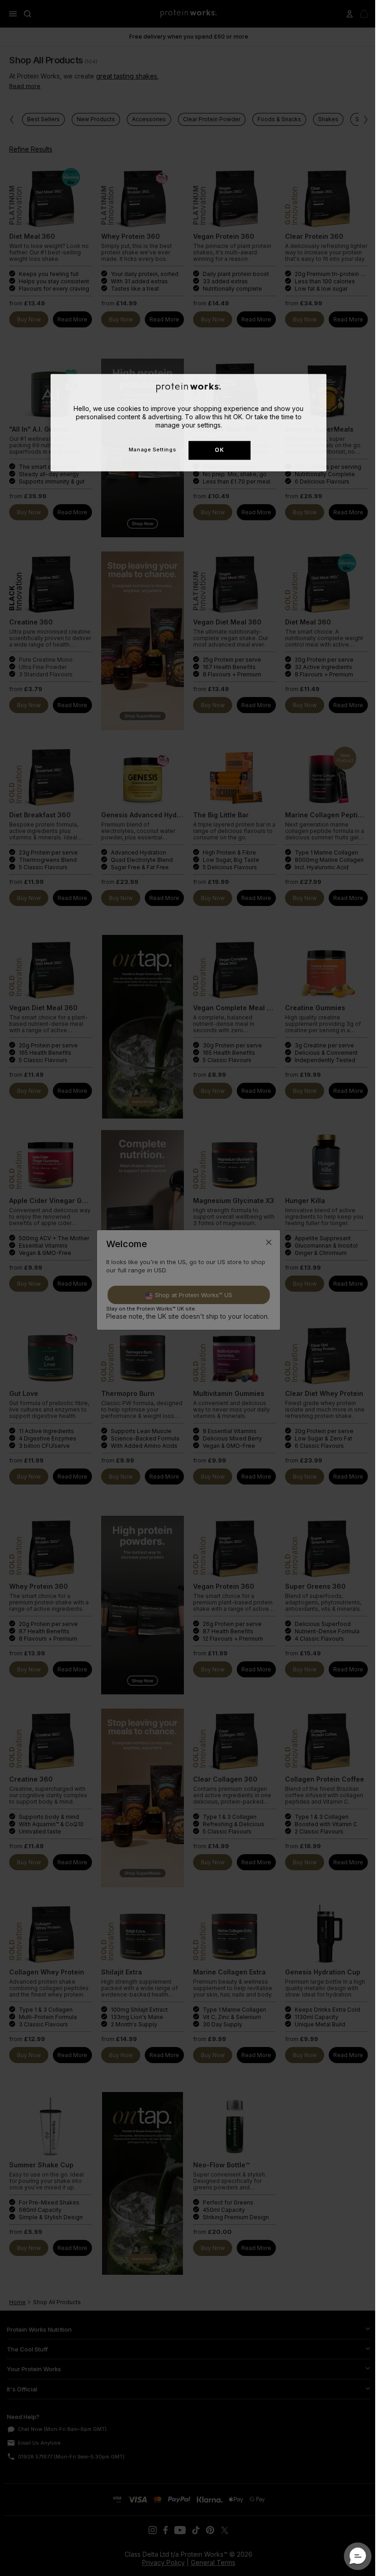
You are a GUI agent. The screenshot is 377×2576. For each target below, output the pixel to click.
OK (219, 450)
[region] (188, 422)
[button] (358, 2556)
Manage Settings (152, 450)
